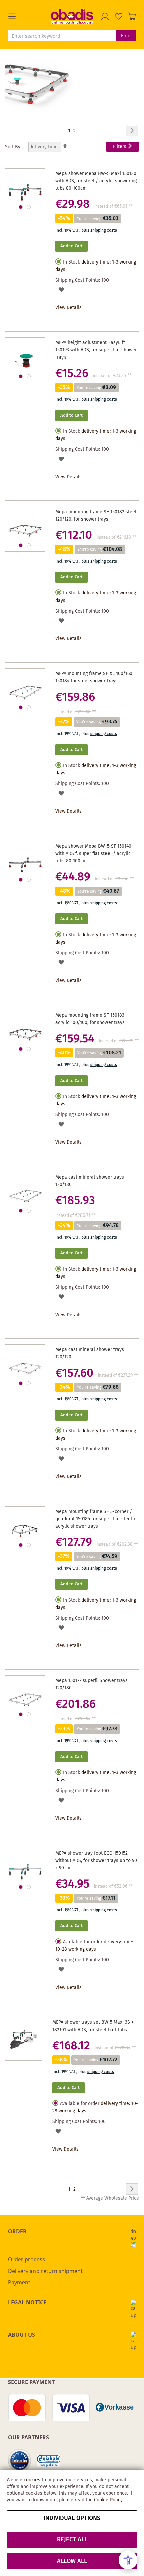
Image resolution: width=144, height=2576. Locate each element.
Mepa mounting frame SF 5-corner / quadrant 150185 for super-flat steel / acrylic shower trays (95, 1519)
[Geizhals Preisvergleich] (49, 2461)
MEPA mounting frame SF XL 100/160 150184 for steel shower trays (94, 677)
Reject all (72, 2540)
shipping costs (104, 230)
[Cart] (132, 16)
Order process (26, 2259)
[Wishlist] (119, 16)
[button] (29, 16)
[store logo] (72, 16)
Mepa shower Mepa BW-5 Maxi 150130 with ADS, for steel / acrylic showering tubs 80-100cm (96, 181)
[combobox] (62, 36)
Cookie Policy (108, 2500)
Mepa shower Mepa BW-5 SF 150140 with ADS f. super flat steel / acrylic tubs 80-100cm (93, 854)
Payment (19, 2282)
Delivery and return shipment (45, 2271)
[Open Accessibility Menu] (128, 2560)
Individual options (72, 2518)
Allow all (72, 2561)
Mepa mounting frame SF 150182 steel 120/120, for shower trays (96, 516)
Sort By (13, 147)
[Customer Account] (105, 16)
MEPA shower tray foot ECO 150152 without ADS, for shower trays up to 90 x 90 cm (96, 1861)
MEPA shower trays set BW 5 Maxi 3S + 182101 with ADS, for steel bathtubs (93, 2026)
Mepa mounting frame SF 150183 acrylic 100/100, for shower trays (90, 1019)
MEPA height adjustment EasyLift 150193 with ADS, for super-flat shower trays (96, 350)
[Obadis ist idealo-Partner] (20, 2461)
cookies (32, 2480)
